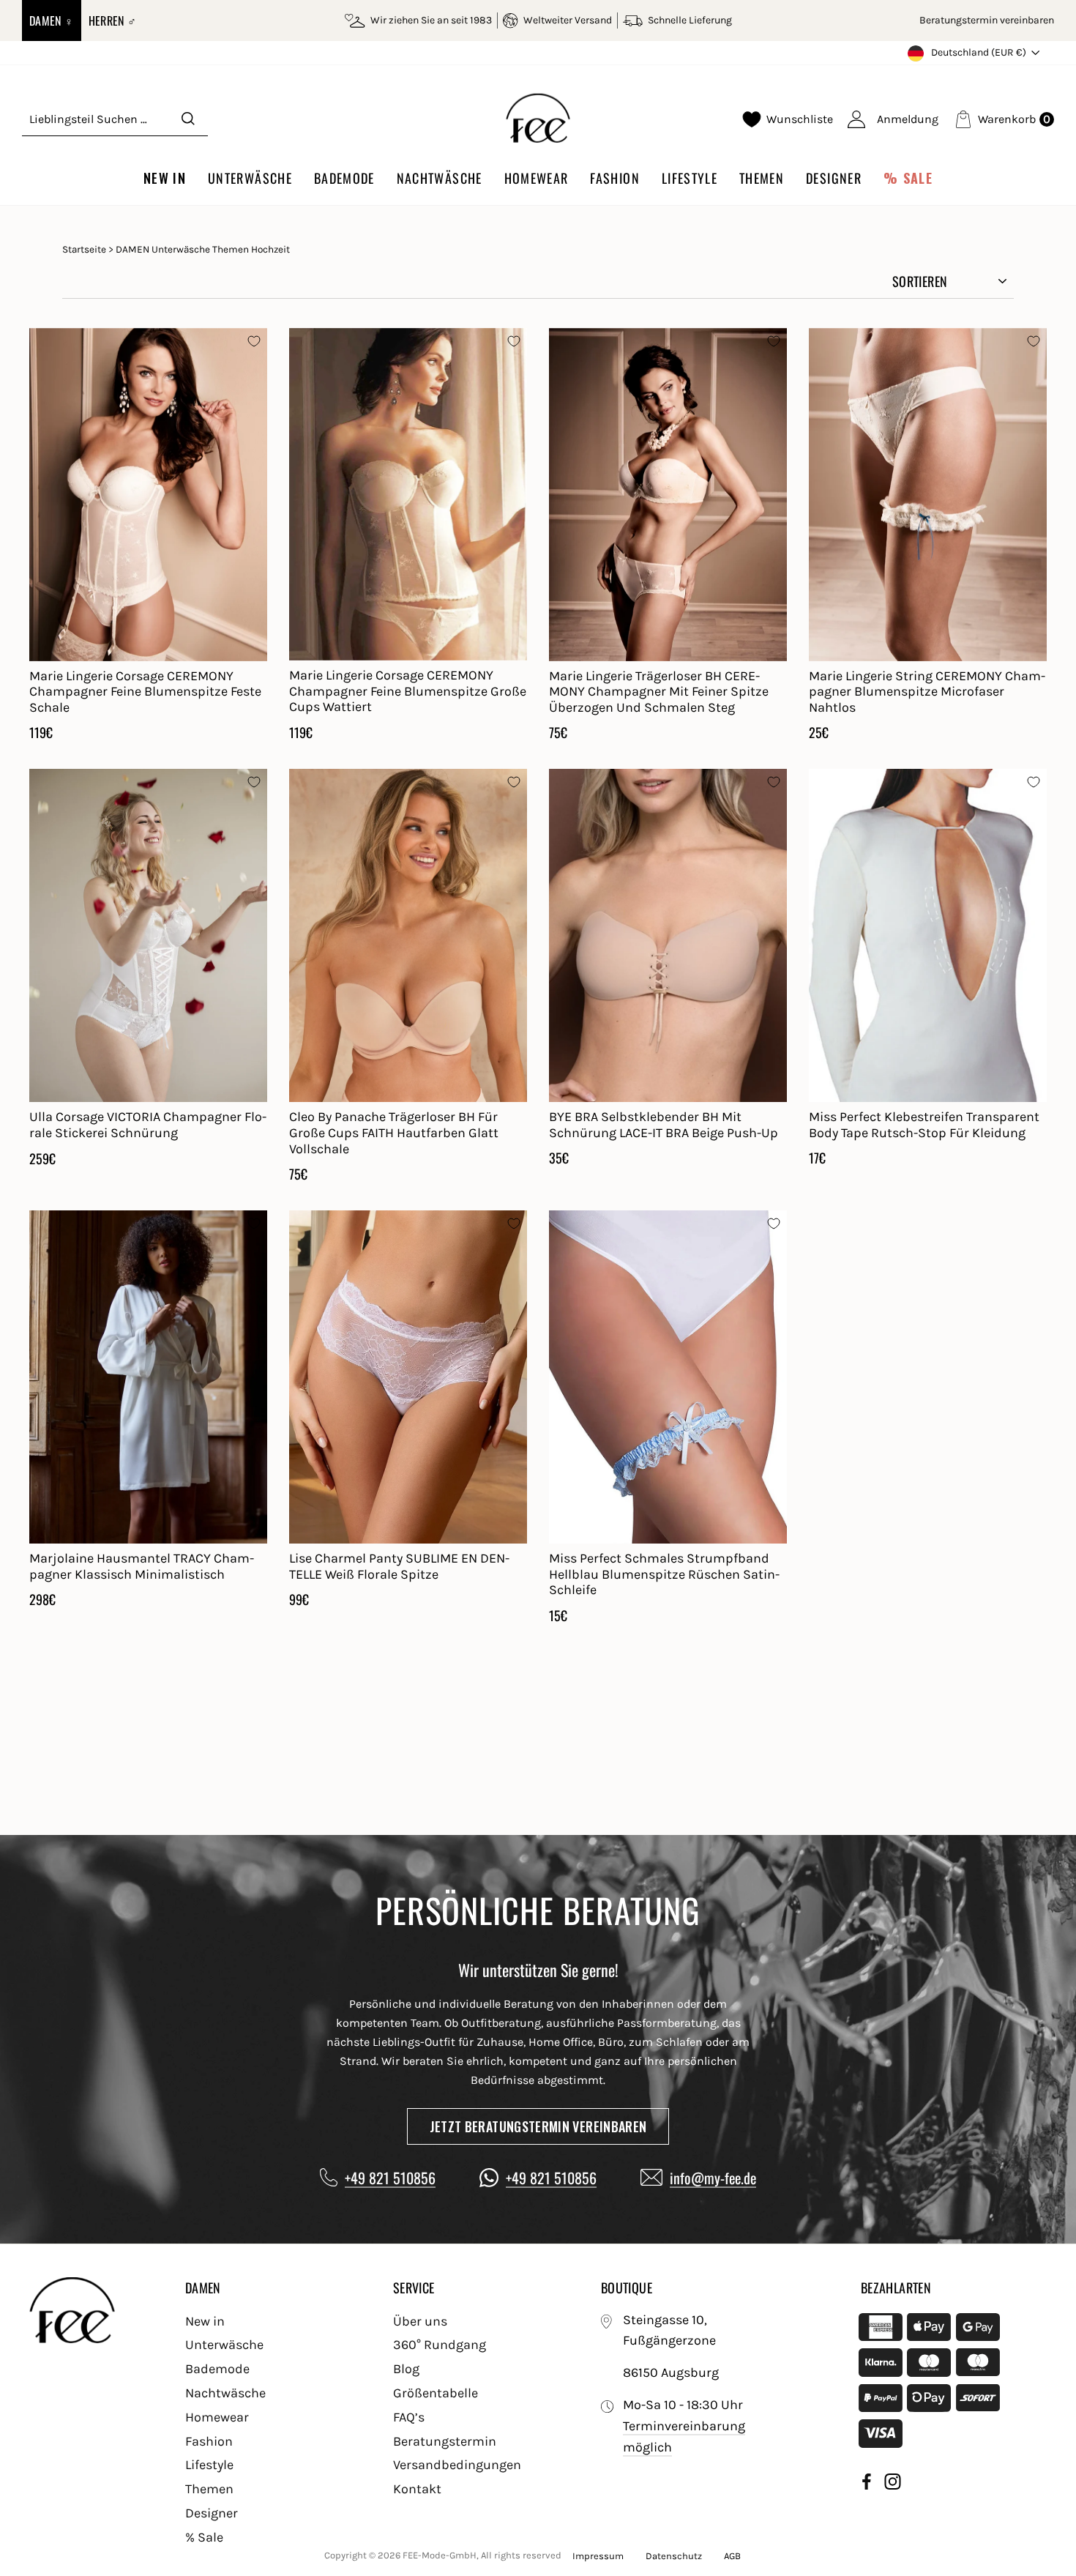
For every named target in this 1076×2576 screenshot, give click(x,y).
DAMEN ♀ (52, 21)
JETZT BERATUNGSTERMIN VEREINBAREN (538, 2126)
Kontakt (417, 2489)
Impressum (598, 2556)
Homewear (537, 178)
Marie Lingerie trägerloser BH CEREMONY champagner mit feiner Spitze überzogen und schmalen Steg (659, 692)
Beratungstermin (445, 2441)
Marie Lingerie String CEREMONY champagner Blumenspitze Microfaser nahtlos (927, 692)
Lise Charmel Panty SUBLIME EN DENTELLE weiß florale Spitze (399, 1566)
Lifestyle (690, 178)
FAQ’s (409, 2417)
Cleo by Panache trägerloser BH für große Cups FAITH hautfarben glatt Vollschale (394, 1132)
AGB (732, 2556)
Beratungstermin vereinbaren (987, 20)
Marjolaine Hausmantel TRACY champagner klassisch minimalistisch (142, 1566)
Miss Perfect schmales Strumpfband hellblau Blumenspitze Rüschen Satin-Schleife (664, 1574)
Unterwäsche (250, 178)
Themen (762, 178)
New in (165, 178)
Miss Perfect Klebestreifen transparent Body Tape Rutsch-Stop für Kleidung (924, 1125)
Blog (406, 2369)
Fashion (614, 178)
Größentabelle (436, 2393)
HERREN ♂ (113, 21)
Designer (834, 178)
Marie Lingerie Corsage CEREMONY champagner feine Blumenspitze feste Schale (145, 692)
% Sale (908, 178)
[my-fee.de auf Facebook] (867, 2484)
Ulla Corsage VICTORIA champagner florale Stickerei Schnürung (148, 1125)
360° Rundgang (440, 2345)
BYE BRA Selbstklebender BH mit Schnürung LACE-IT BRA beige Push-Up (664, 1125)
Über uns (420, 2321)
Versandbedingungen (457, 2465)
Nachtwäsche (440, 178)
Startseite (84, 249)
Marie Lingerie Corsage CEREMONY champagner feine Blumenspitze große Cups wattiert (408, 691)
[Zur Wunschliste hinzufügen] (254, 341)
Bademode (344, 178)
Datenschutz (674, 2556)
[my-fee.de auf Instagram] (893, 2484)
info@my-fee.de (713, 2178)
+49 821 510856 (390, 2178)
